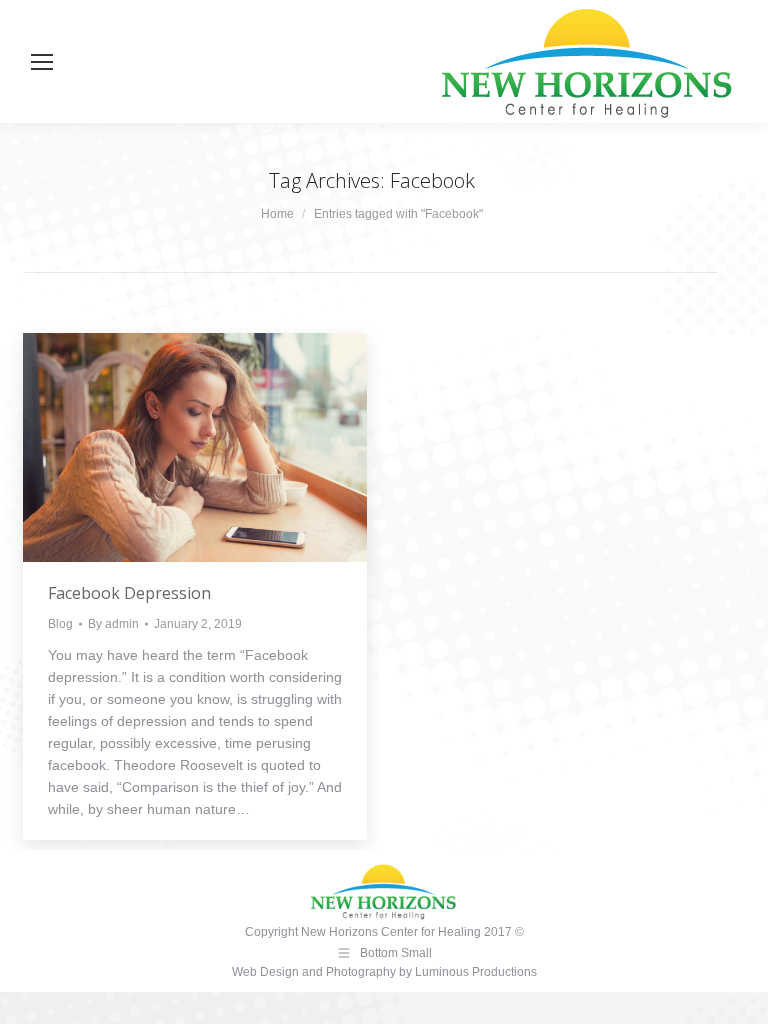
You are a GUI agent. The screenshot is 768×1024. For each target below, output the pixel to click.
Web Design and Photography (315, 972)
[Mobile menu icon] (42, 62)
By (113, 624)
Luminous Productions (476, 972)
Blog (60, 624)
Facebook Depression (129, 593)
